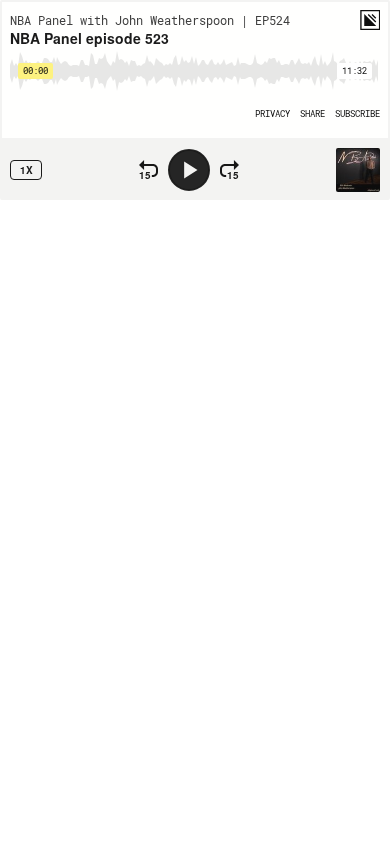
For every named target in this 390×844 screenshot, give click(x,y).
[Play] (189, 170)
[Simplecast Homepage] (370, 20)
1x (26, 170)
